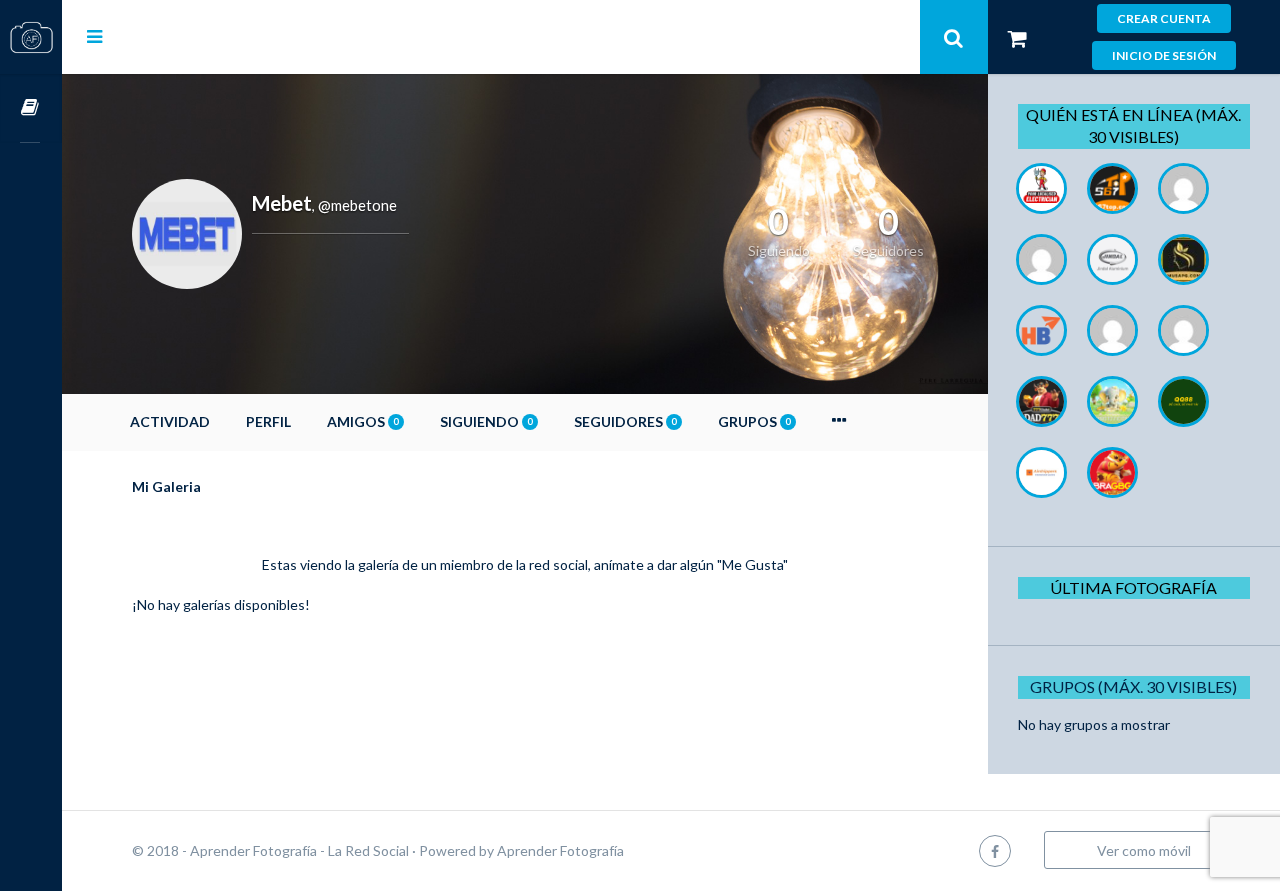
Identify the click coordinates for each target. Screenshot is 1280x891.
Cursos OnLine (31, 108)
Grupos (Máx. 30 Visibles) (1133, 686)
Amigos (362, 421)
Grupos (754, 421)
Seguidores (625, 421)
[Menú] (94, 36)
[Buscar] (954, 37)
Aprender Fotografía (560, 850)
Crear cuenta (1164, 18)
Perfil (268, 421)
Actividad (170, 421)
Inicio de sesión (1164, 55)
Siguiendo (486, 421)
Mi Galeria (166, 486)
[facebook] (995, 850)
